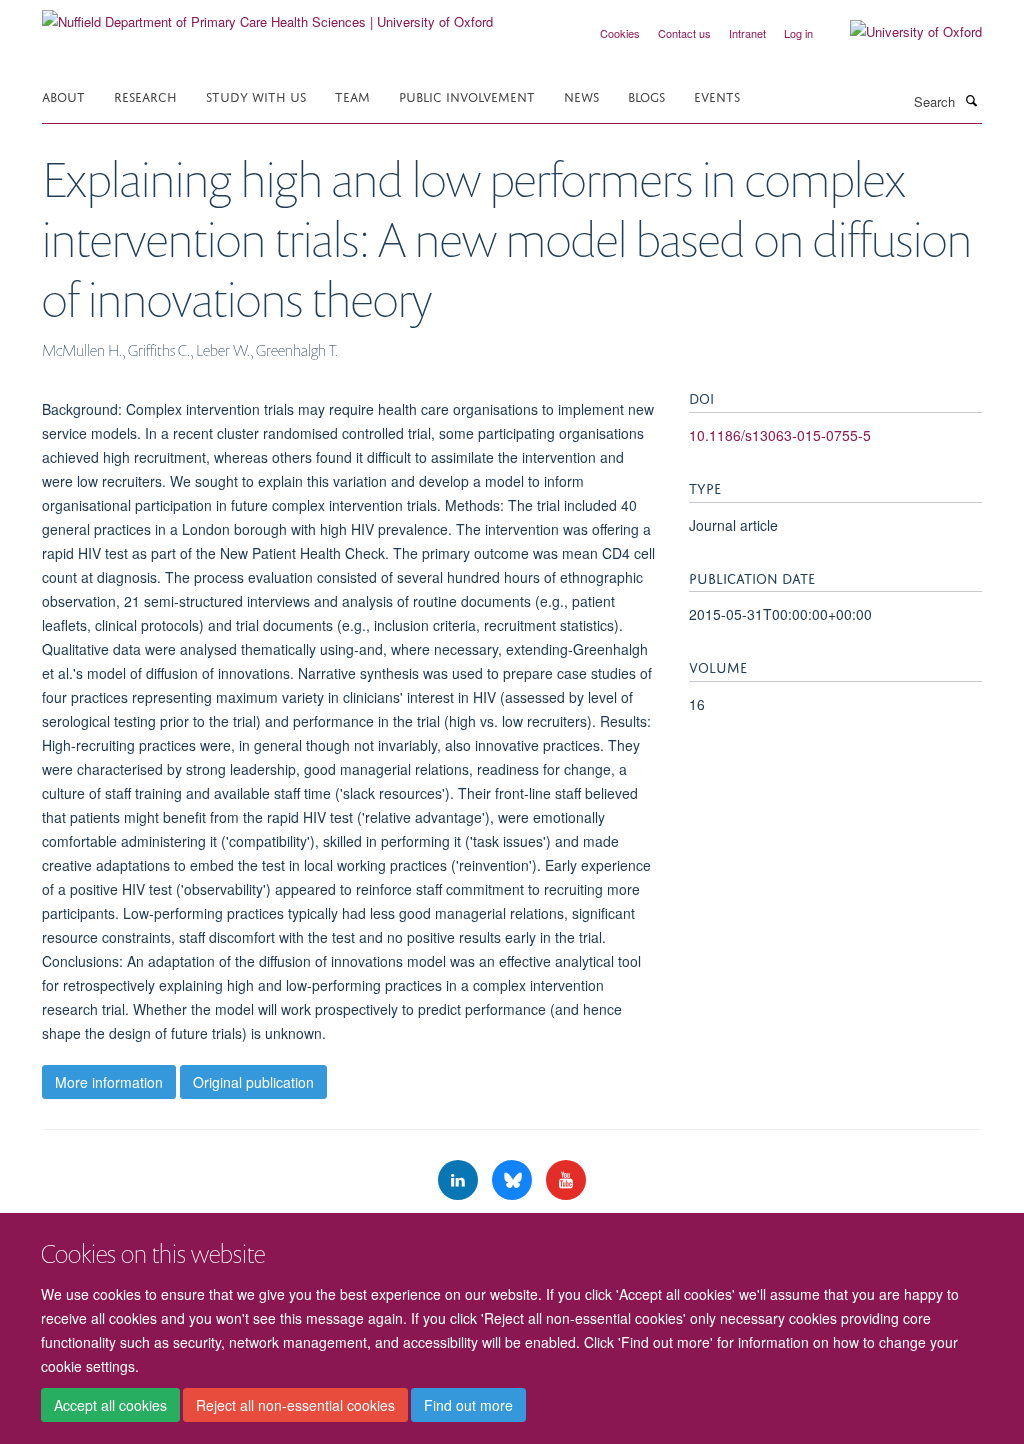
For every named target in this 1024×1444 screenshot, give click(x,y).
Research (145, 95)
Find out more (468, 1405)
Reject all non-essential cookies (295, 1405)
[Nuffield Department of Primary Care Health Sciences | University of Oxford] (267, 14)
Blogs (646, 95)
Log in (798, 33)
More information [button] (109, 1082)
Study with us (256, 95)
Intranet (747, 33)
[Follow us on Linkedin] (460, 1180)
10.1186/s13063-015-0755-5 (780, 435)
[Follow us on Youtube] (566, 1180)
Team (352, 95)
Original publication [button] (253, 1082)
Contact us (684, 33)
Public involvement (467, 95)
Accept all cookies (110, 1405)
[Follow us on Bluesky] (514, 1180)
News (581, 95)
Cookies (620, 33)
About (63, 95)
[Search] (971, 100)
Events (717, 95)
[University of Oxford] (901, 32)
